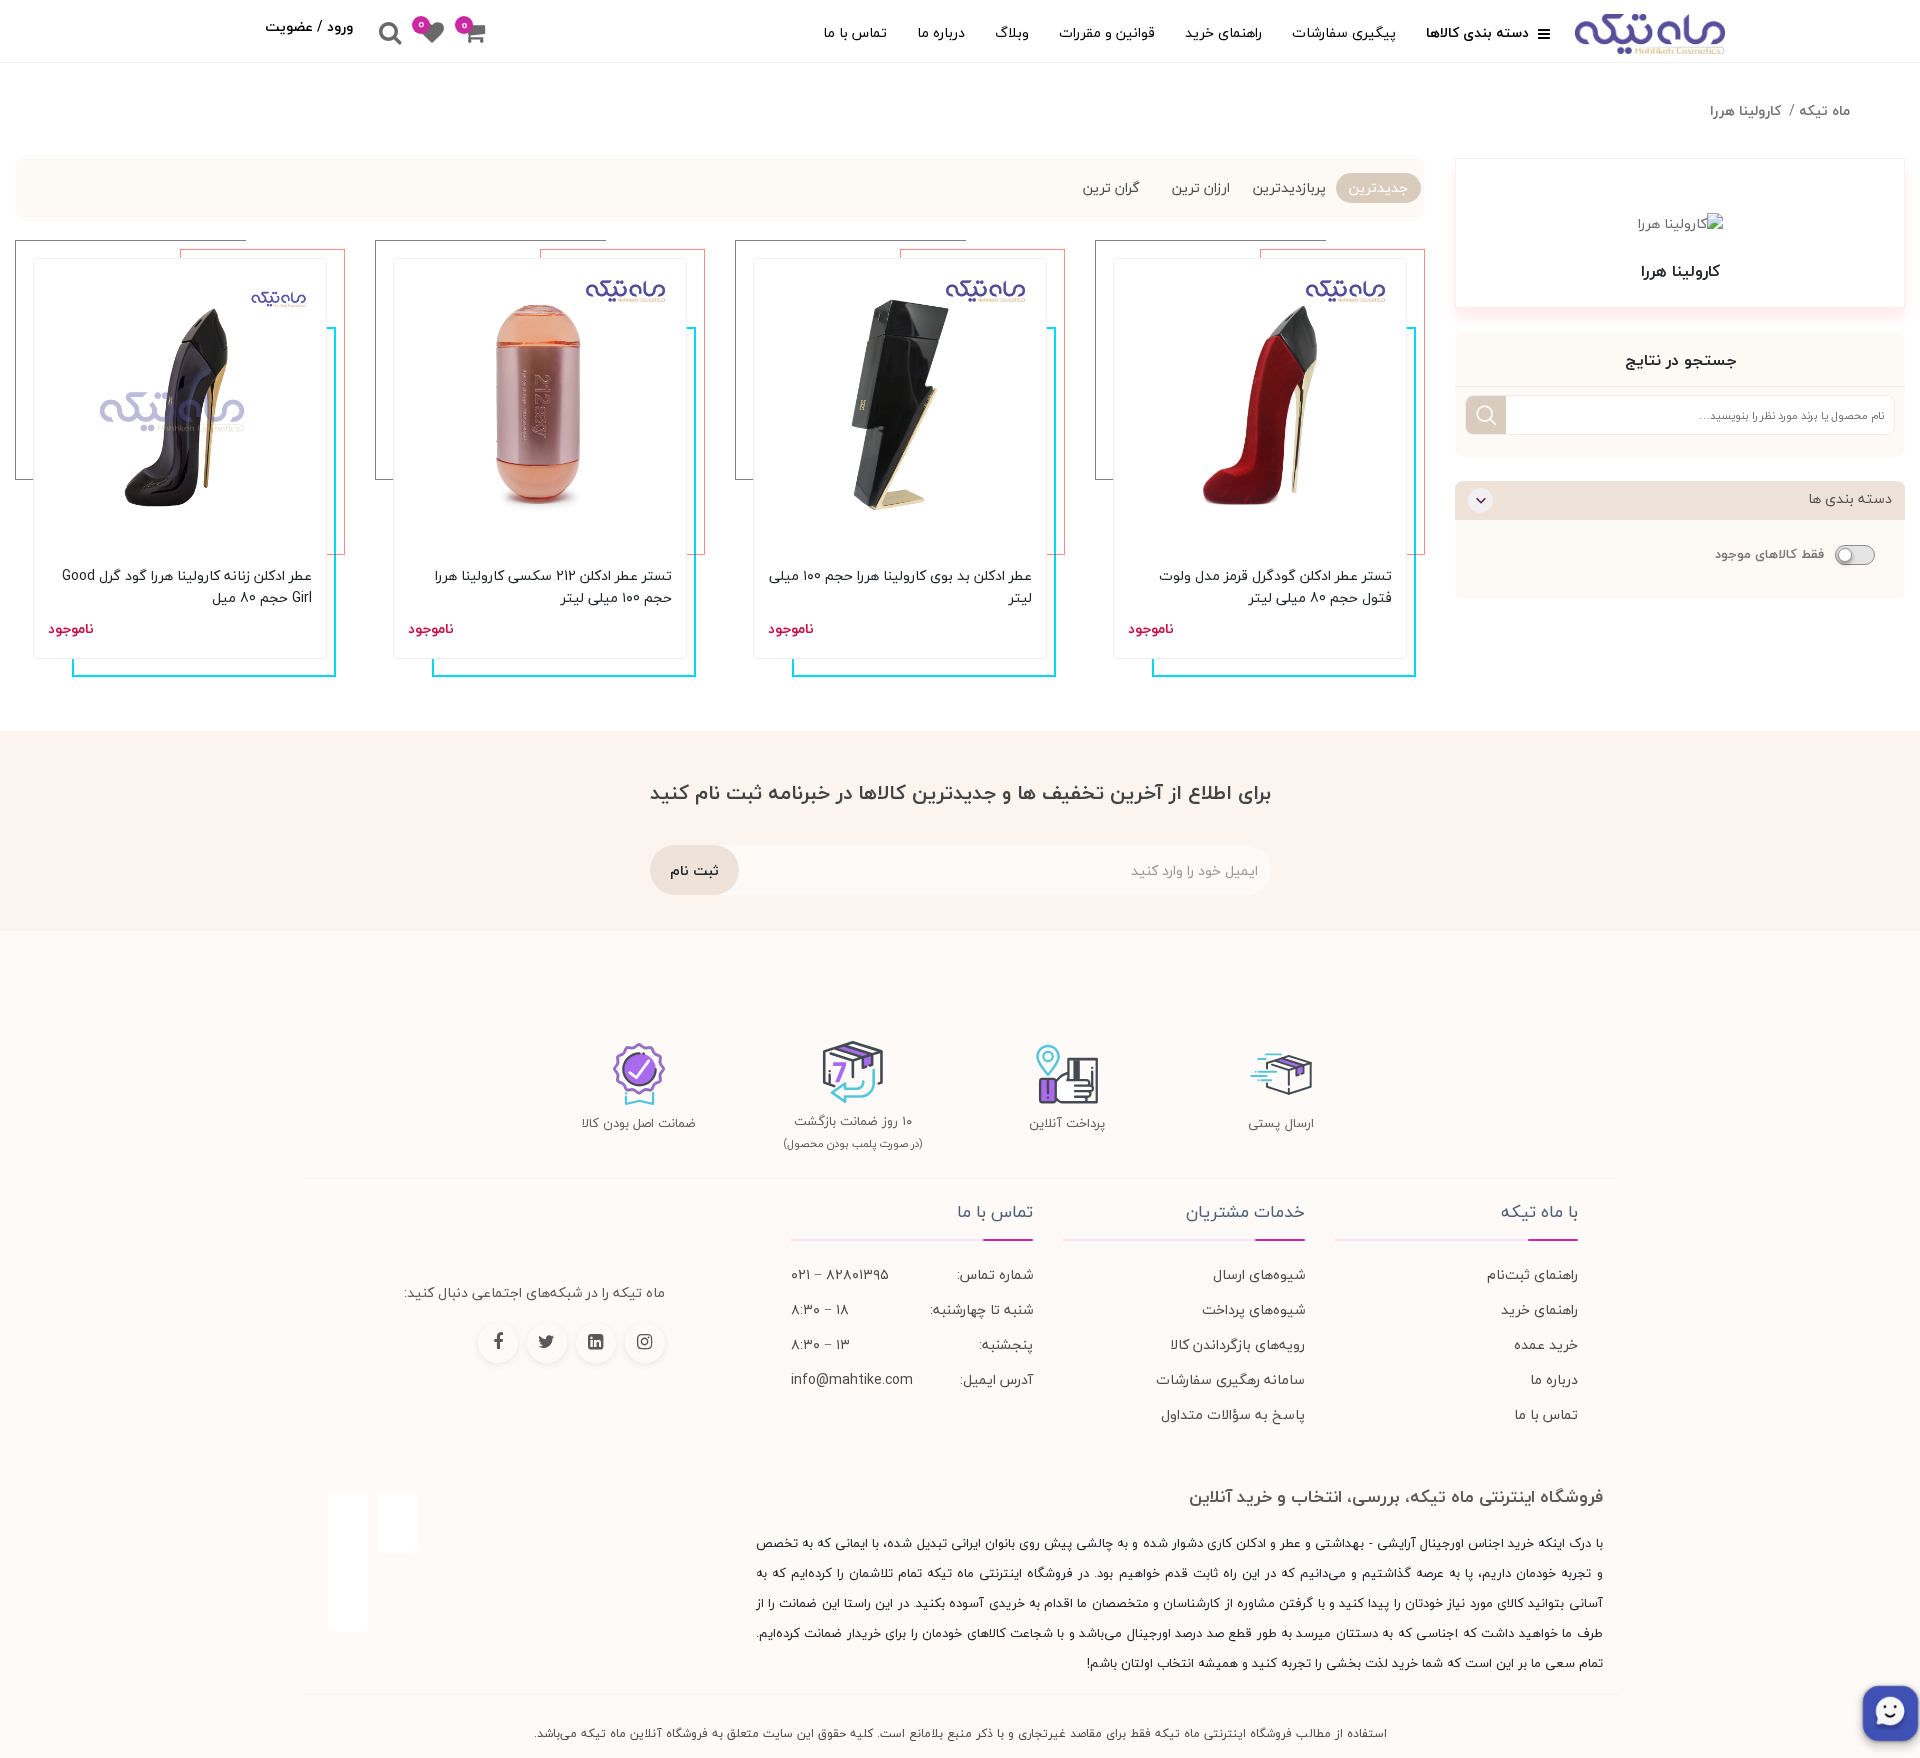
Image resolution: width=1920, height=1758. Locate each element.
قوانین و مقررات (1107, 32)
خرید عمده (1546, 1344)
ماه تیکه (1824, 110)
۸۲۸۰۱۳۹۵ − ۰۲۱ (840, 1274)
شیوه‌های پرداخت (1253, 1309)
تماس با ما (855, 32)
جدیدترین (1378, 187)
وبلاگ (1012, 32)
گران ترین (1111, 187)
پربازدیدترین (1289, 187)
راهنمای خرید (1223, 32)
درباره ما (941, 32)
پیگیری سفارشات (1344, 32)
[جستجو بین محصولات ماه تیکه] (390, 34)
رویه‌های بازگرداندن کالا (1237, 1344)
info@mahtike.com (852, 1379)
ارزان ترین (1201, 187)
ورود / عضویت (309, 26)
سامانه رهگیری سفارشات (1230, 1379)
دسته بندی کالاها (1479, 32)
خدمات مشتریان (1245, 1212)
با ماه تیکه (1539, 1212)
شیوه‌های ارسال (1259, 1274)
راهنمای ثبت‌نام (1532, 1274)
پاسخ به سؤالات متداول (1233, 1414)
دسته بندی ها (1850, 498)
